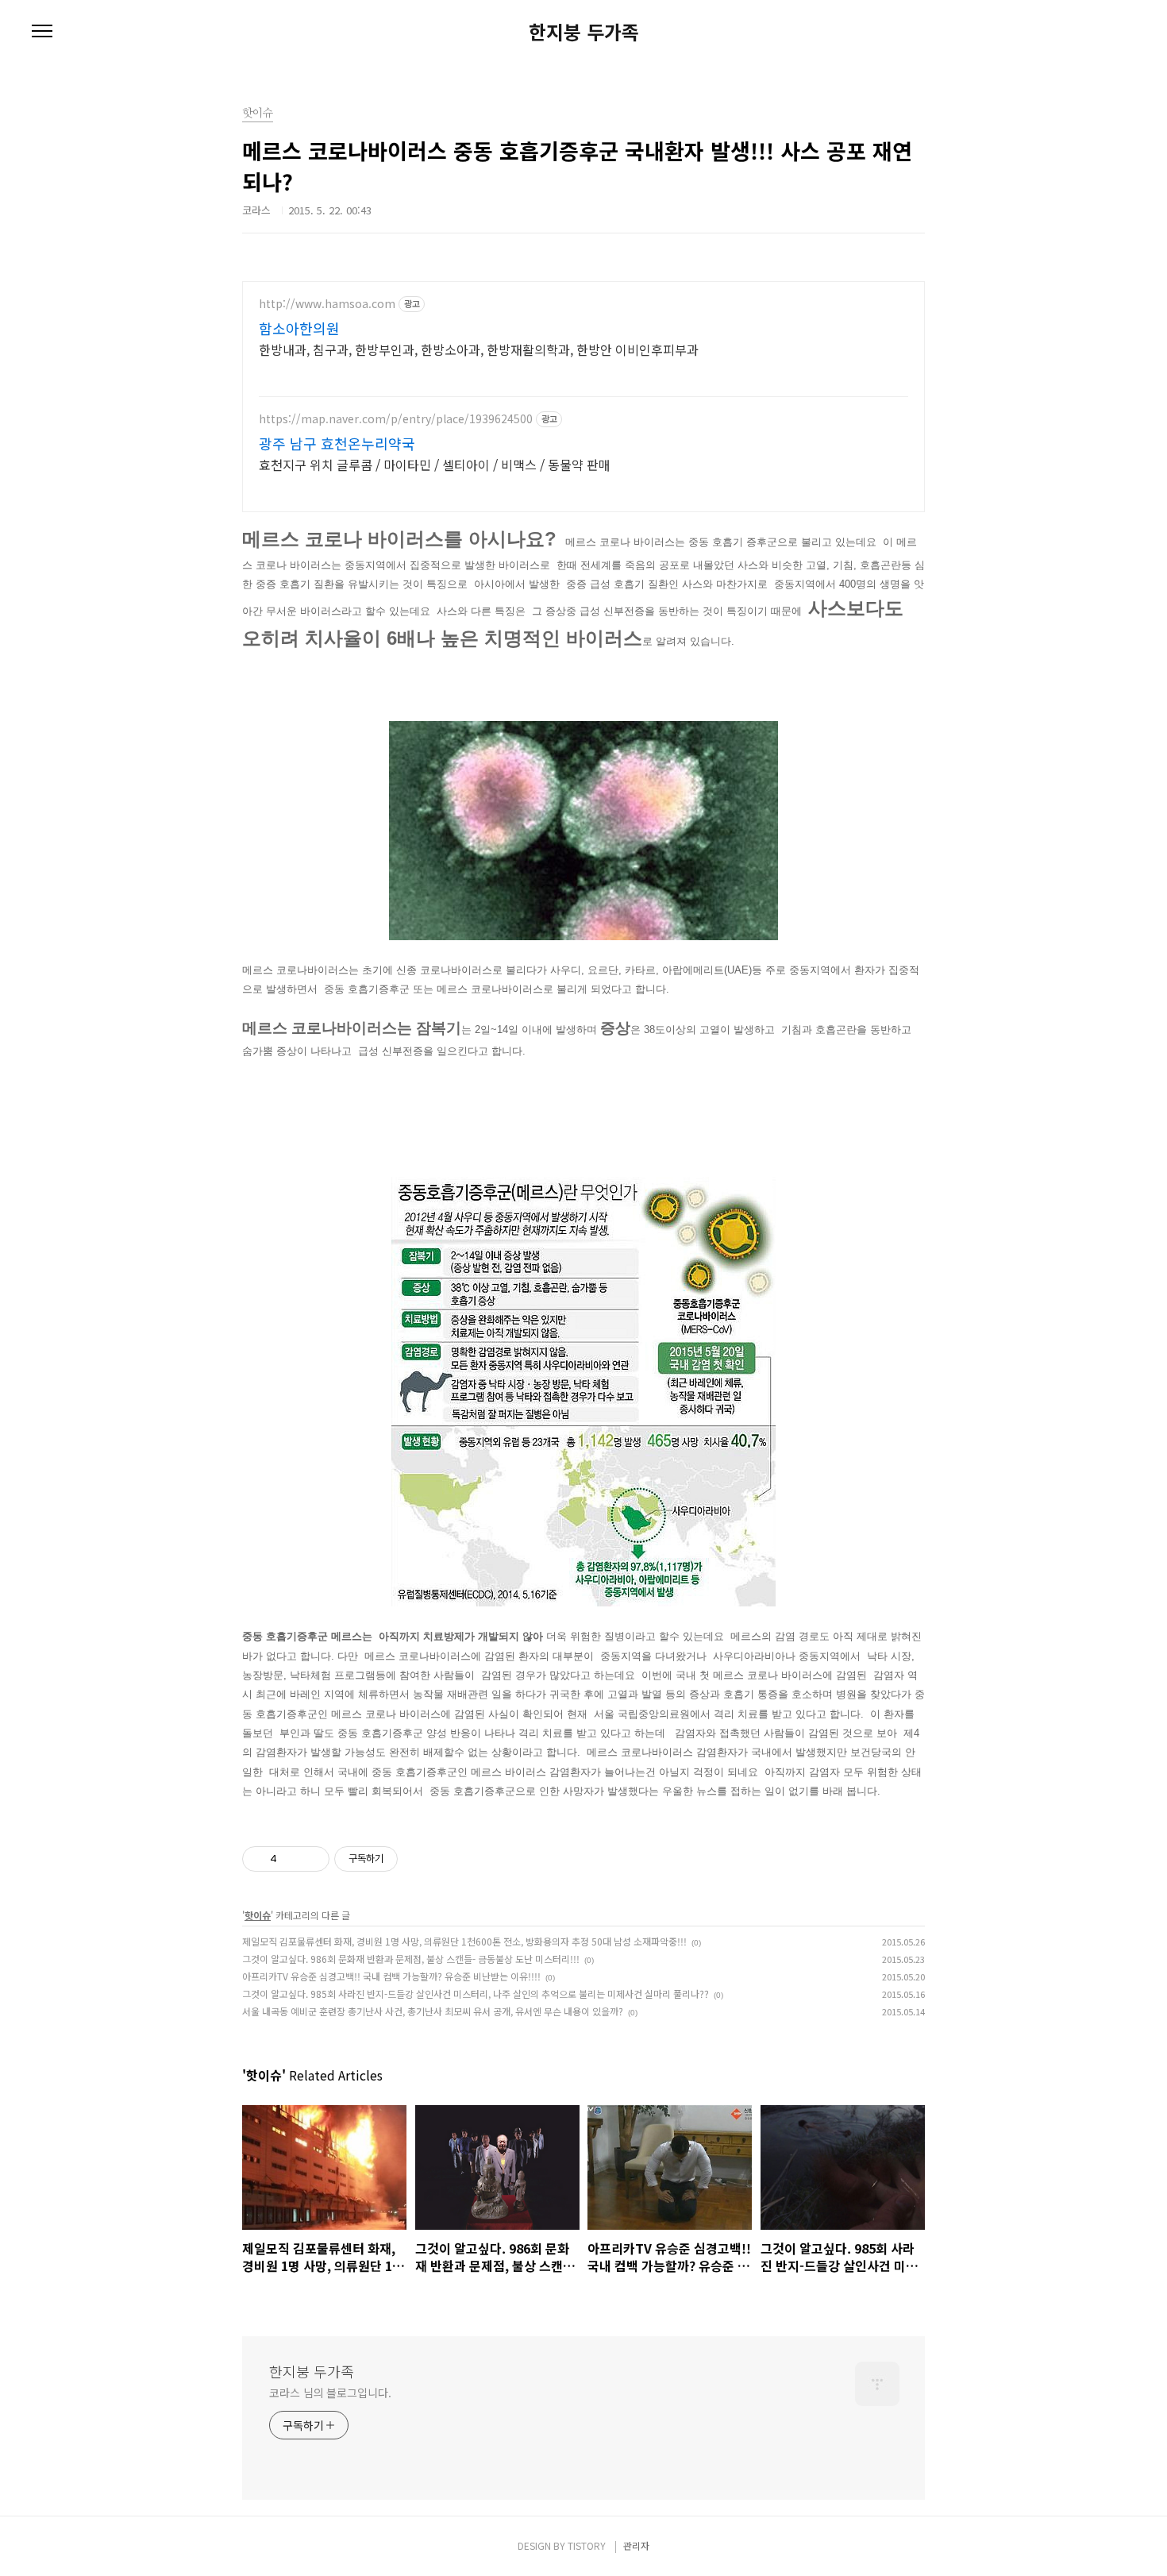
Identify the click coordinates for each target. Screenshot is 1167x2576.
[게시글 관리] (312, 1859)
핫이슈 (258, 1915)
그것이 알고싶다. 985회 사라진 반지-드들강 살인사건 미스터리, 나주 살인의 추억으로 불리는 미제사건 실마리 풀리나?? (476, 1994)
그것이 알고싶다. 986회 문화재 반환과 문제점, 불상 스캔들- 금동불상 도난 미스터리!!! (411, 1959)
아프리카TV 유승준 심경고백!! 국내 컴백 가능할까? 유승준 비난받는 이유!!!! (391, 1976)
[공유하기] (292, 1859)
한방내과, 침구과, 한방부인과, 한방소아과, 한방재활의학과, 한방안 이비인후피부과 (479, 349)
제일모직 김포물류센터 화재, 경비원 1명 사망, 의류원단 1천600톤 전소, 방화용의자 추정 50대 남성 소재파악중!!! (464, 1941)
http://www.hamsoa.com (327, 304)
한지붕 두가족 (584, 32)
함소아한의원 (299, 328)
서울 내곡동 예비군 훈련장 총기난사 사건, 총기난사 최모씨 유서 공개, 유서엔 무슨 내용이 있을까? (433, 2011)
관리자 (636, 2545)
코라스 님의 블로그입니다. (330, 2393)
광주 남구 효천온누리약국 (337, 443)
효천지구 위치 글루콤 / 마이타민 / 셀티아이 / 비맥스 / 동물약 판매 (435, 464)
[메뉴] (42, 32)
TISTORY (587, 2545)
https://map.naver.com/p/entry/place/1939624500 (396, 419)
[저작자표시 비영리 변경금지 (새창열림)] (419, 1859)
